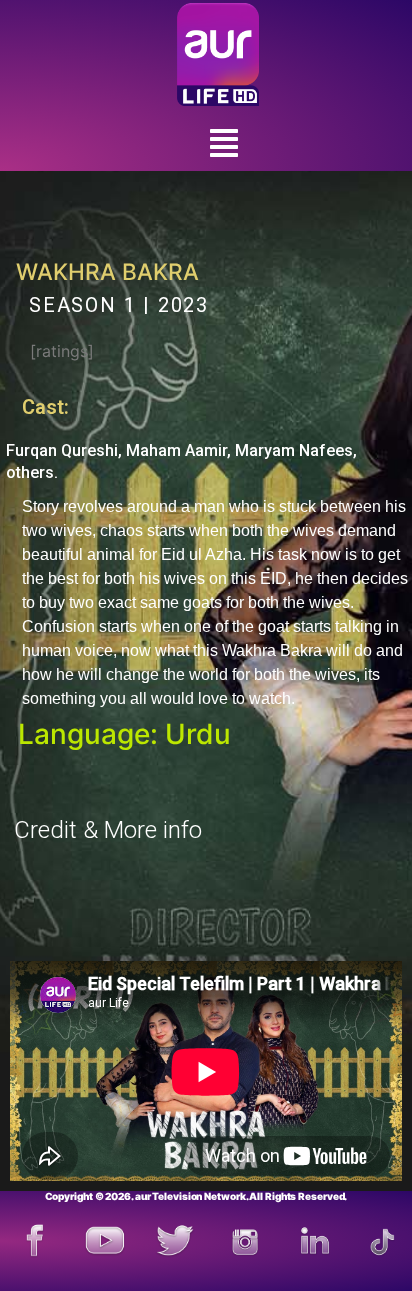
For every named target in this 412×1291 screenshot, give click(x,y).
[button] (223, 143)
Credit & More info (108, 830)
